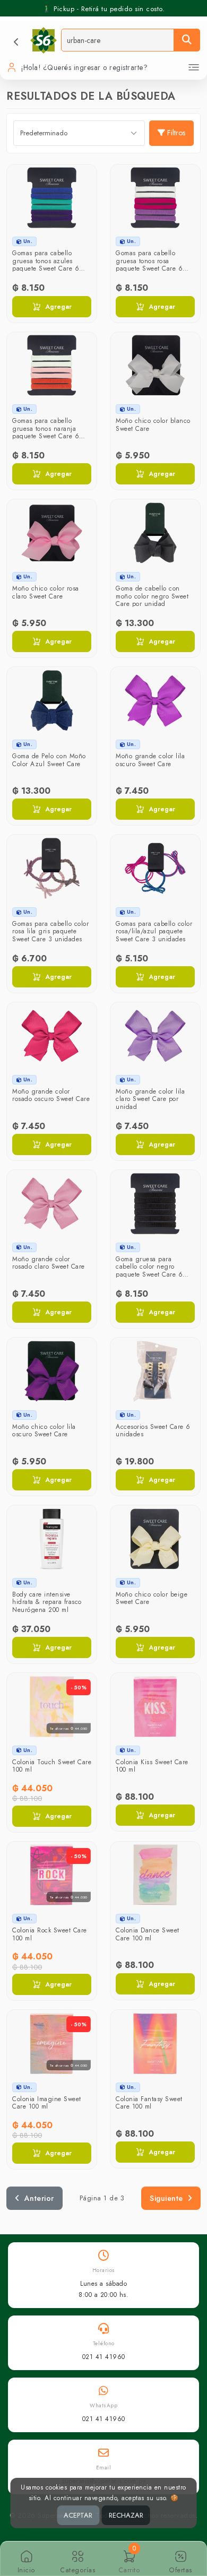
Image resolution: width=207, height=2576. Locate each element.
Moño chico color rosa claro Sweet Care (46, 592)
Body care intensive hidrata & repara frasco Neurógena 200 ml (47, 1602)
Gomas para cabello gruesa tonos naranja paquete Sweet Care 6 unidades (46, 432)
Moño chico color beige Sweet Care (152, 1598)
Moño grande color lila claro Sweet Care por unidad (150, 1099)
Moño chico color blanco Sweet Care (153, 424)
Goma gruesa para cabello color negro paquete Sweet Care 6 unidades (149, 1270)
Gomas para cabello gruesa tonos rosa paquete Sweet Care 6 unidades (149, 264)
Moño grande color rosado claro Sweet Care (49, 1263)
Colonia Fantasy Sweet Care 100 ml (149, 2103)
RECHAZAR (126, 2515)
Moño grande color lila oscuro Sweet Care (150, 760)
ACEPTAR (78, 2515)
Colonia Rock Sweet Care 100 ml (50, 1934)
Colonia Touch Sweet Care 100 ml (52, 1766)
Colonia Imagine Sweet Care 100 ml (47, 2103)
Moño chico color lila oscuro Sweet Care (44, 1430)
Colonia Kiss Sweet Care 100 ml (152, 1766)
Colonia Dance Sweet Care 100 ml (148, 1934)
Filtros (176, 133)
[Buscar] (187, 40)
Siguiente (166, 2198)
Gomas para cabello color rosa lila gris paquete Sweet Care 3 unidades (50, 931)
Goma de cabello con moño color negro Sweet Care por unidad (152, 596)
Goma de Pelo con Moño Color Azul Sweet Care (49, 760)
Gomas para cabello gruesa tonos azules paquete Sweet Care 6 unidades (46, 264)
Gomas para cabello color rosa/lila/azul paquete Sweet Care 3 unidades (154, 931)
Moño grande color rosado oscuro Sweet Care (51, 1095)
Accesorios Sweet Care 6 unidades (153, 1430)
